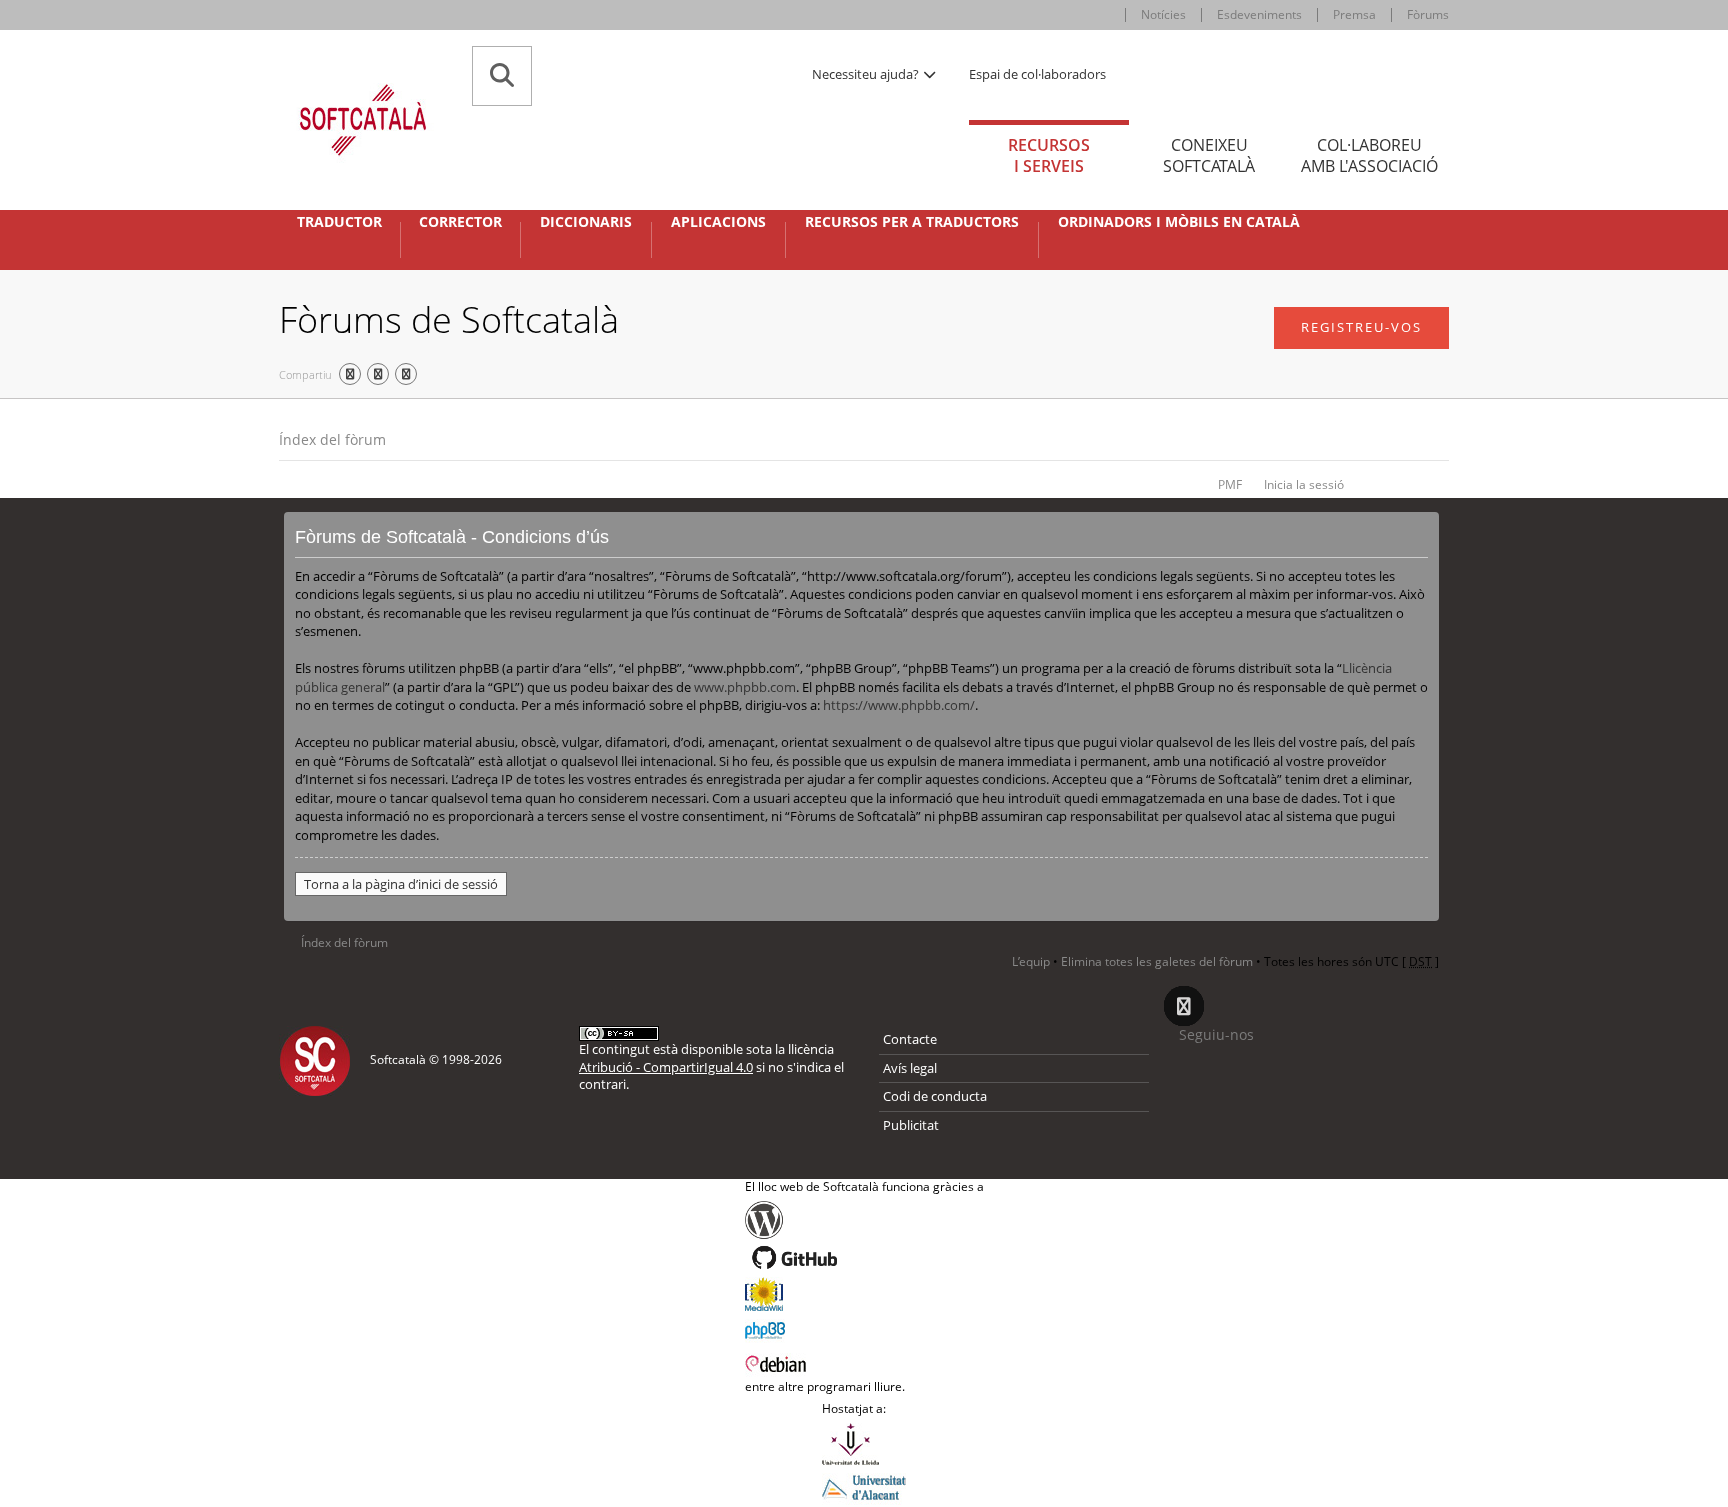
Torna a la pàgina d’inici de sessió (401, 884)
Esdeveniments (1259, 14)
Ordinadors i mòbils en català (1179, 222)
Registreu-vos (1361, 327)
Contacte (910, 1039)
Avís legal (910, 1068)
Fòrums (1428, 14)
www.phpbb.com (745, 687)
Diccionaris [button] (586, 222)
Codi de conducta (935, 1096)
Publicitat (911, 1125)
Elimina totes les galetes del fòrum (1157, 961)
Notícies (1163, 14)
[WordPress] (864, 1220)
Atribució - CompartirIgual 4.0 (666, 1067)
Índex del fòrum (332, 439)
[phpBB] (864, 1328)
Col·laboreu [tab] (1369, 155)
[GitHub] (864, 1258)
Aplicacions (718, 222)
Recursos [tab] (1049, 155)
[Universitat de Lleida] (864, 1444)
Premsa (1354, 14)
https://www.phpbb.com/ (899, 705)
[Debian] (864, 1362)
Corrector (460, 222)
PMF (1230, 484)
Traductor (339, 222)
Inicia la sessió (1304, 484)
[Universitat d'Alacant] (864, 1486)
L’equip (1031, 961)
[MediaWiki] (864, 1294)
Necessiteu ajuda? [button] (867, 74)
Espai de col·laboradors (1037, 74)
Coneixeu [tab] (1209, 155)
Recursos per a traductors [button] (912, 222)
